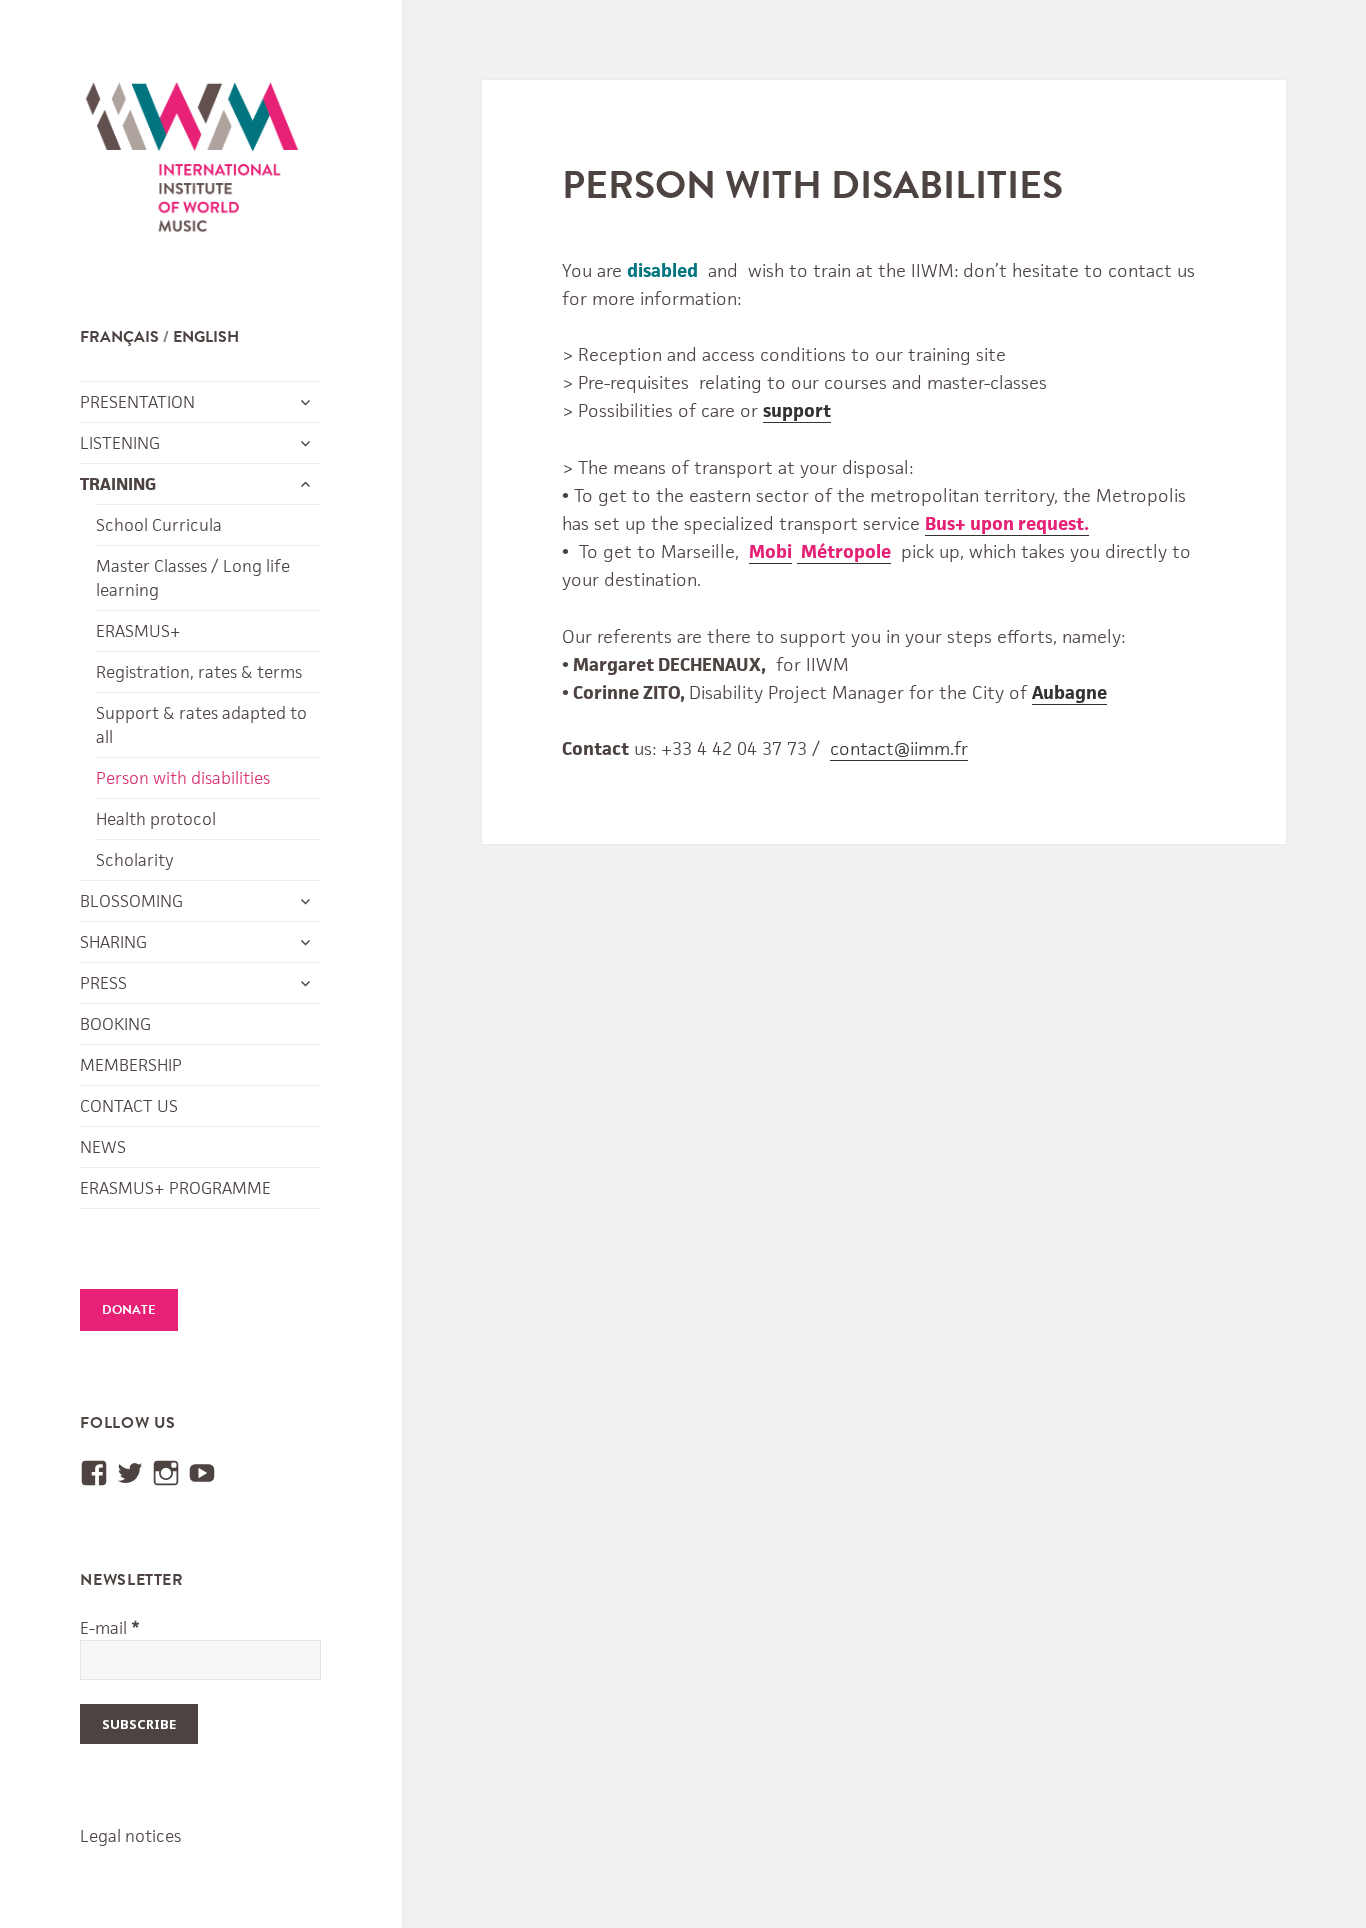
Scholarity (135, 860)
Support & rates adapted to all (201, 725)
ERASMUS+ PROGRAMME (175, 1188)
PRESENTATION (137, 402)
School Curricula (159, 525)
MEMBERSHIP (131, 1065)
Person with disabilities (183, 778)
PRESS (103, 983)
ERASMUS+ (138, 631)
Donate (129, 1310)
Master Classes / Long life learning (193, 578)
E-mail (110, 1628)
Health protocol (156, 819)
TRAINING (118, 484)
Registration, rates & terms (199, 672)
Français (119, 337)
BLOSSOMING (131, 901)
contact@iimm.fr (899, 748)
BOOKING (115, 1024)
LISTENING (120, 443)
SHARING (113, 942)
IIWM (192, 162)
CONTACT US (129, 1106)
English (206, 337)
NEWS (103, 1147)
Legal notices (130, 1836)
